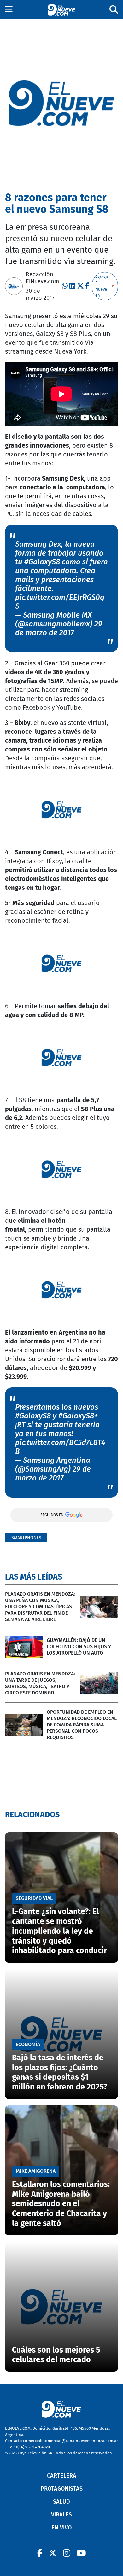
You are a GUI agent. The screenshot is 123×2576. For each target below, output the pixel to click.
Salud (61, 2502)
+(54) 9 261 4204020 (33, 2447)
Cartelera (62, 2476)
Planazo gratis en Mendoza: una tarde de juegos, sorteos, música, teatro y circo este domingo (40, 1683)
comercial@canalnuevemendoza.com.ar (81, 2441)
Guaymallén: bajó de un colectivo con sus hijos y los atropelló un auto (79, 1646)
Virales (61, 2515)
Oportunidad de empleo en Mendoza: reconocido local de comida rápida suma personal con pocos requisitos (82, 1725)
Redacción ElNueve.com (42, 278)
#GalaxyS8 (42, 562)
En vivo (61, 2528)
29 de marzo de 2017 (59, 628)
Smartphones (26, 1538)
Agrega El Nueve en (102, 286)
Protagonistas (62, 2489)
